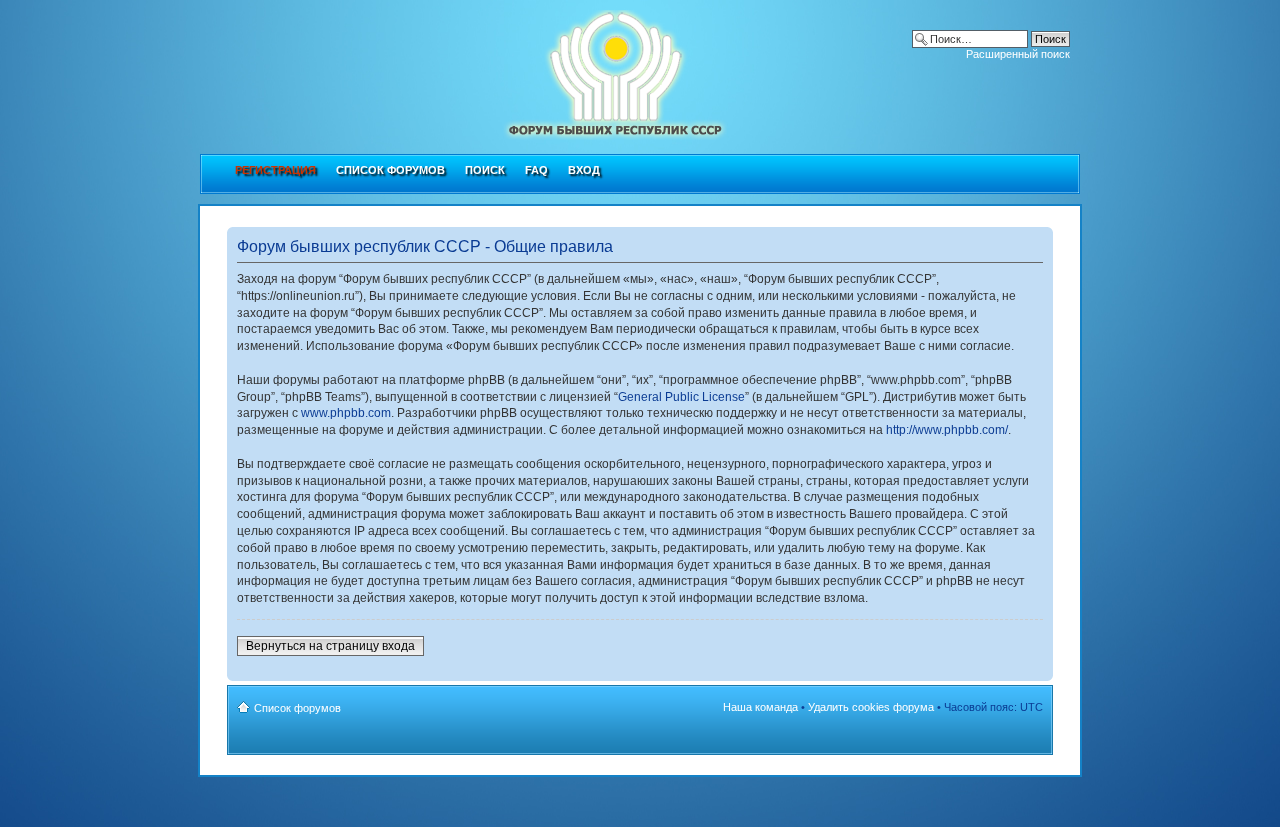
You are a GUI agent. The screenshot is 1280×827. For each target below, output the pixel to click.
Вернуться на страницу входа (330, 646)
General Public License (681, 397)
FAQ (536, 170)
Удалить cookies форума (871, 707)
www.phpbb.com (346, 413)
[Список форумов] (516, 71)
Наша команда (760, 707)
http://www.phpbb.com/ (947, 430)
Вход (584, 170)
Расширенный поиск (1018, 54)
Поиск (485, 170)
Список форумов (390, 170)
